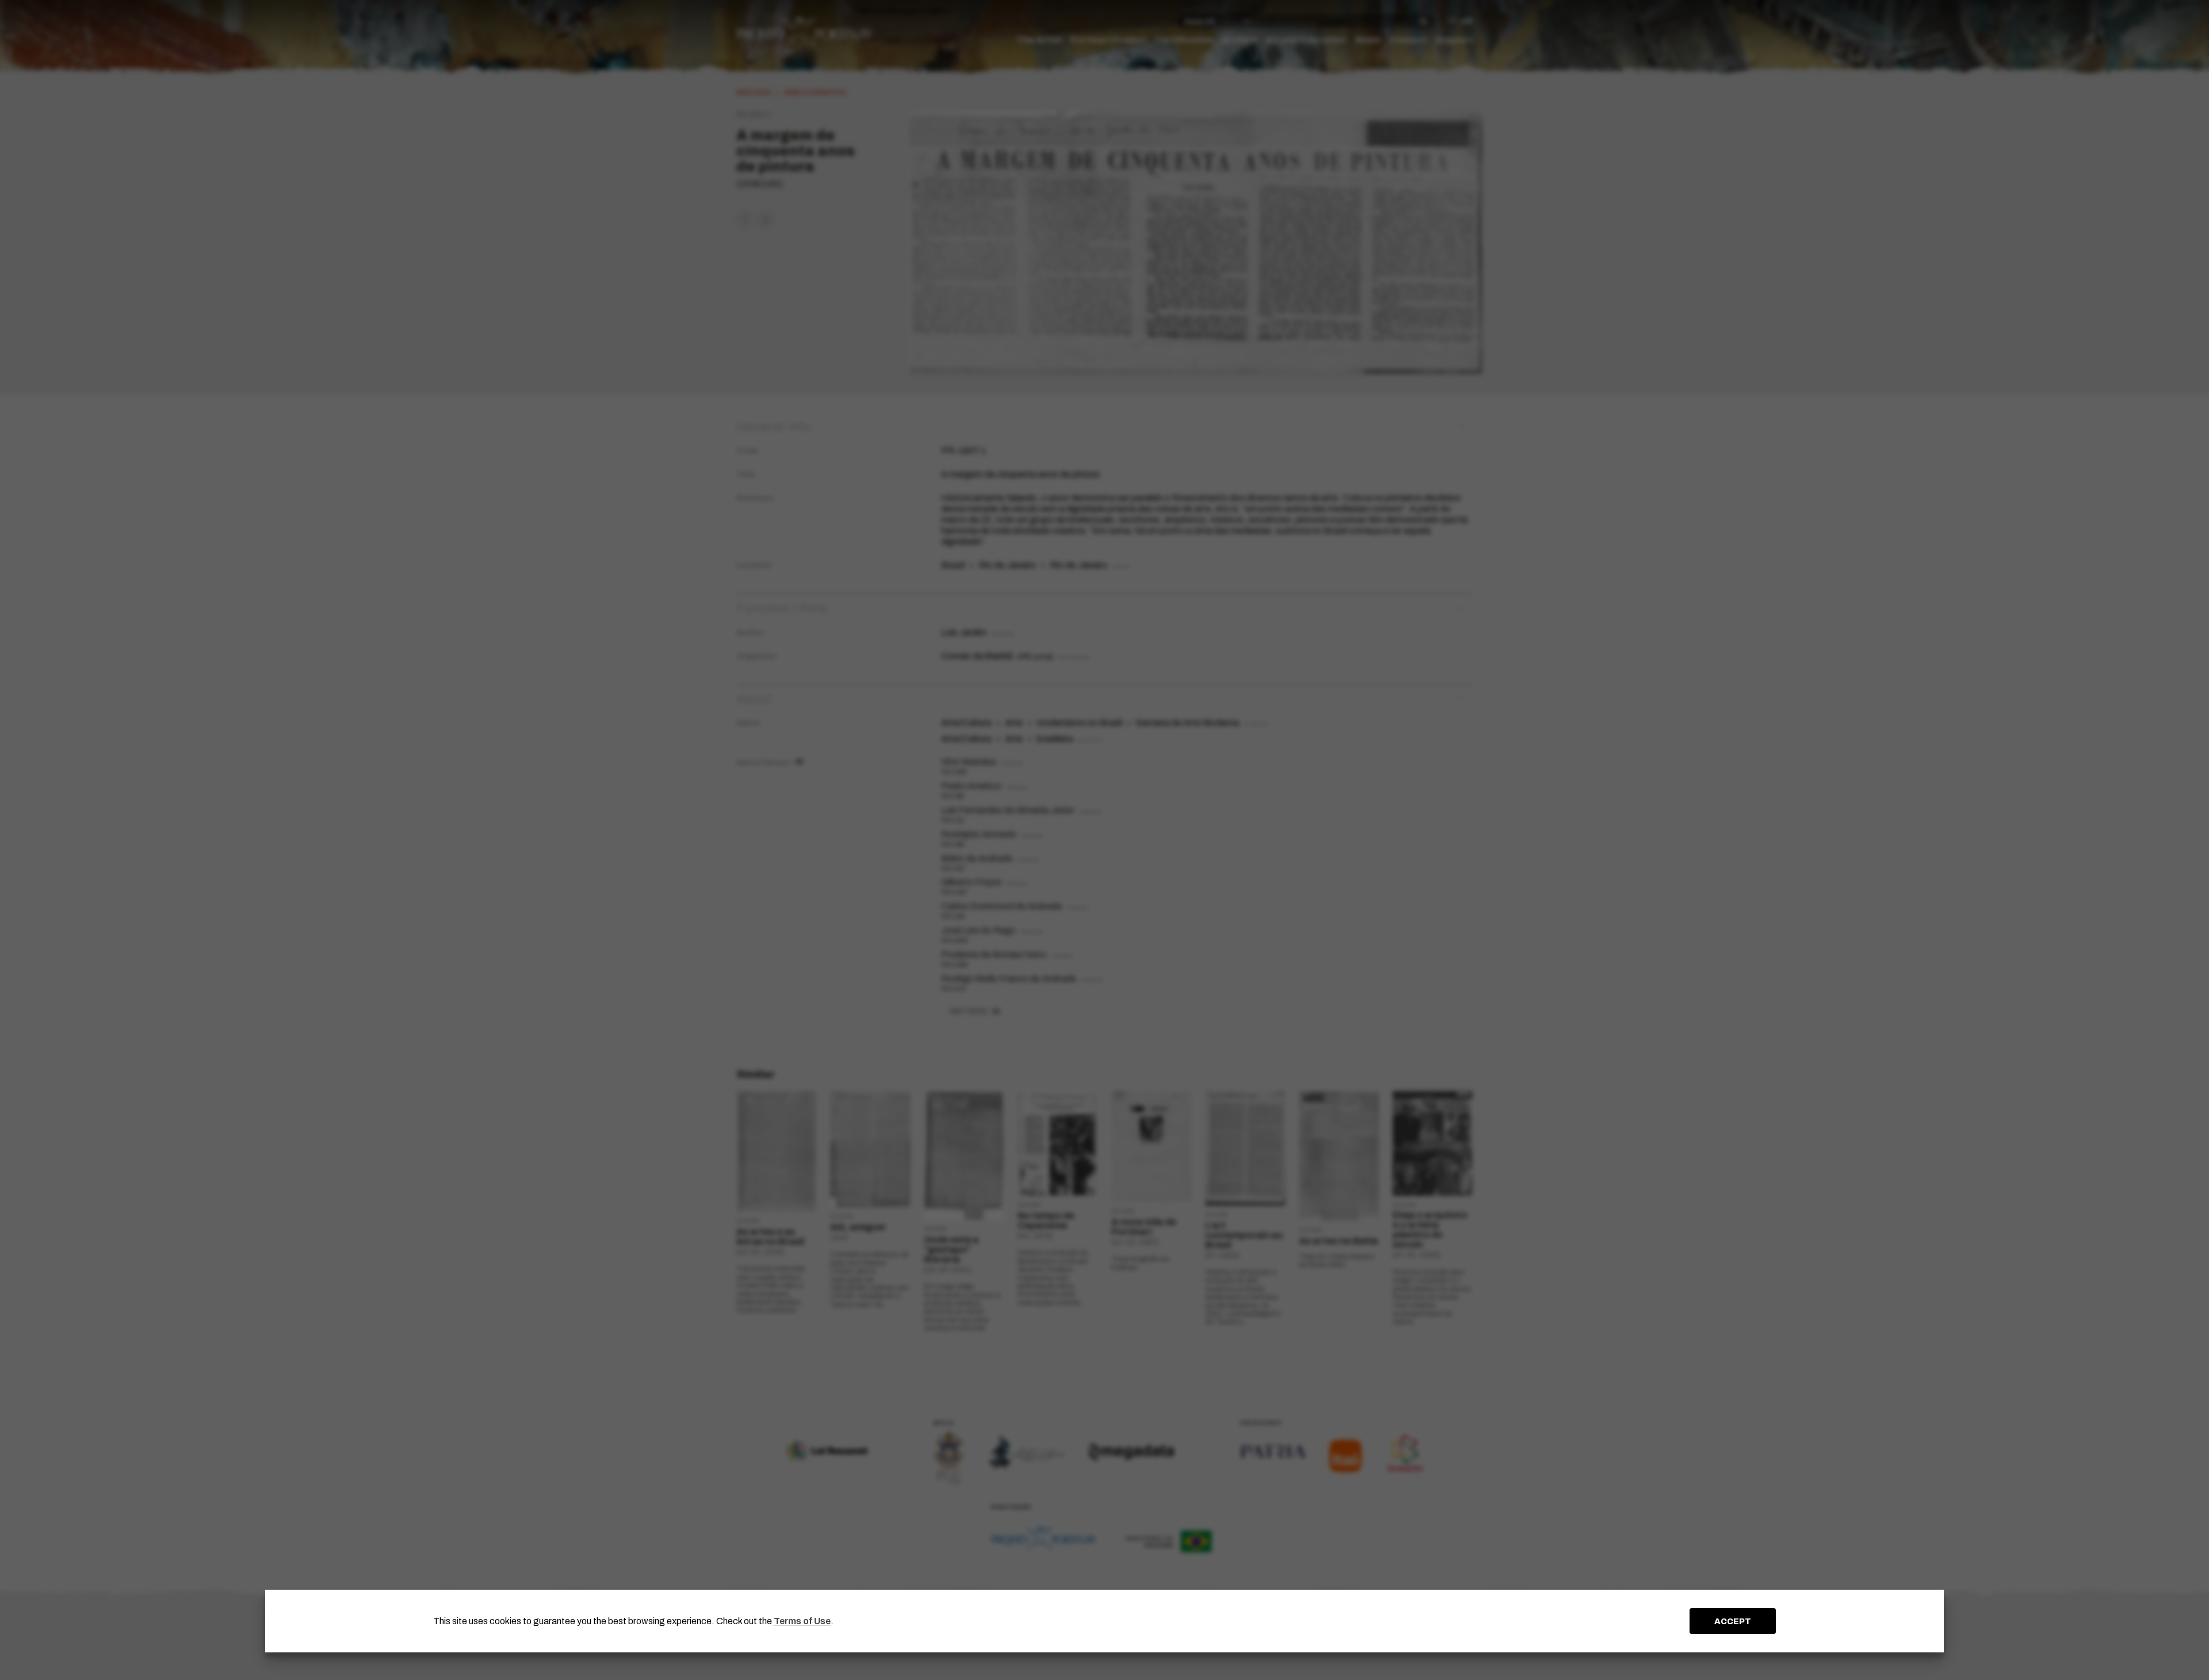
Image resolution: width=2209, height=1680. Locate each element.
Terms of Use (802, 1621)
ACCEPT (1733, 1621)
